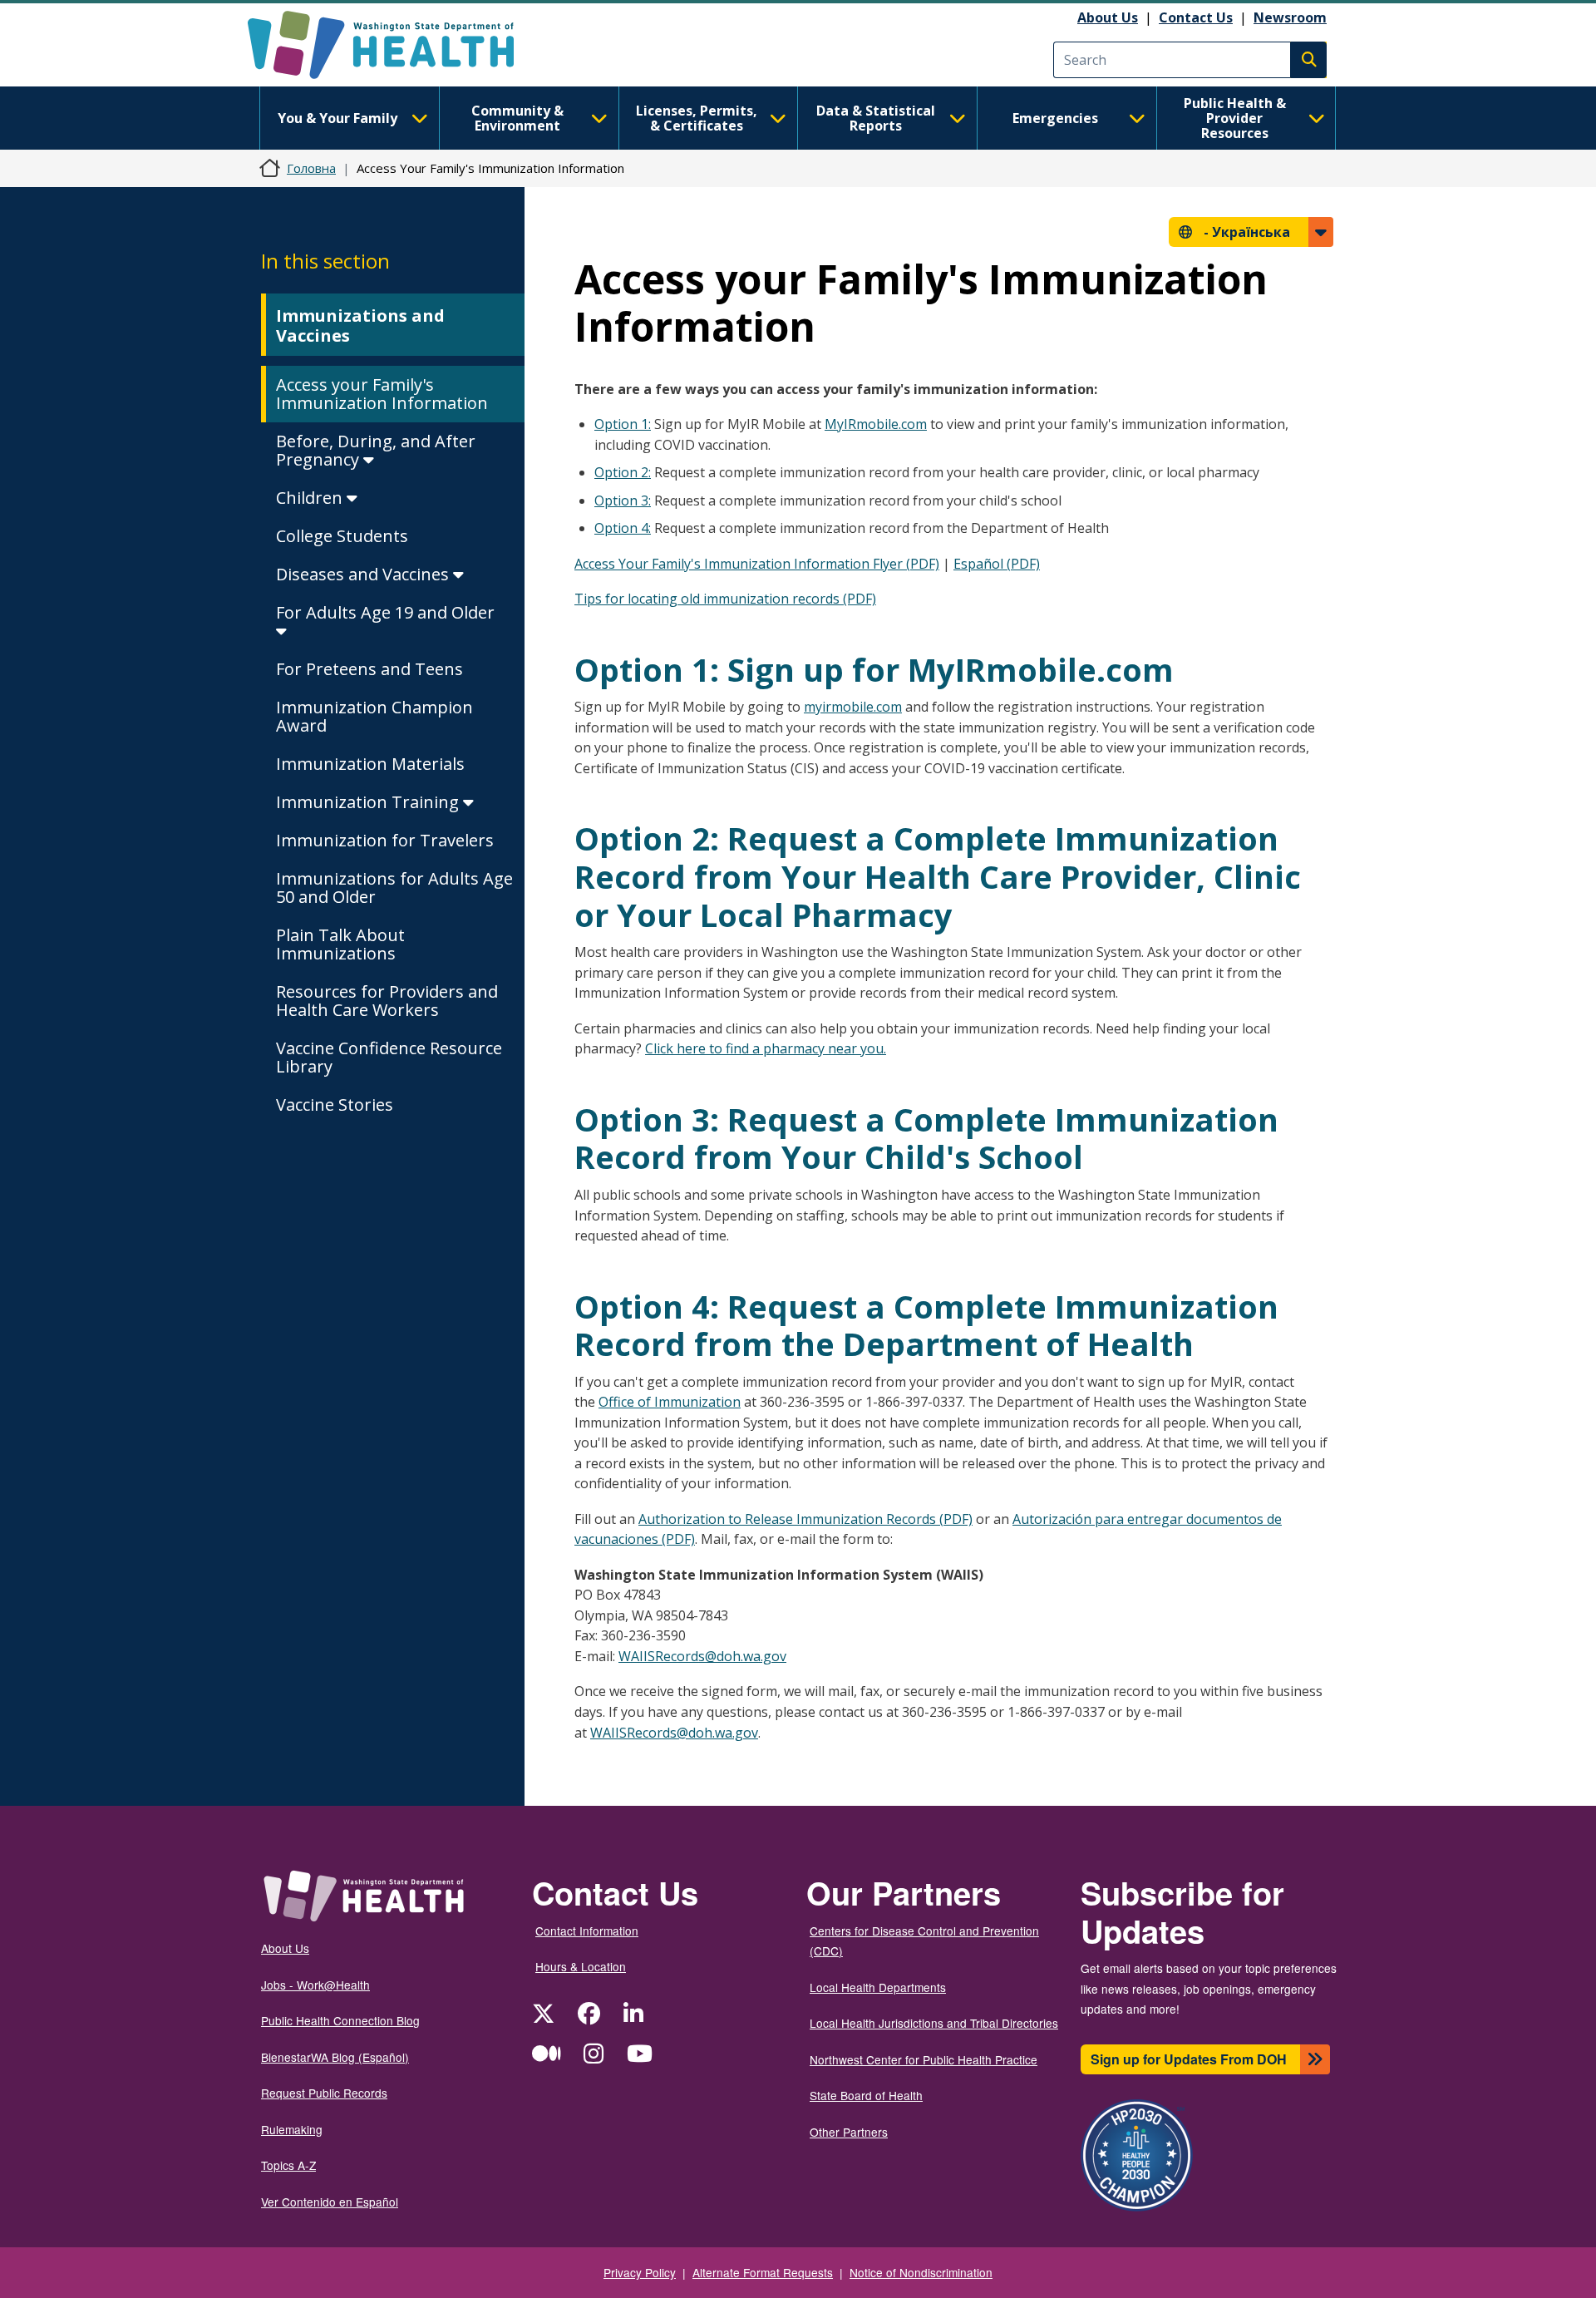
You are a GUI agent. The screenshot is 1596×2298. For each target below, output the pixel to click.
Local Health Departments (878, 1987)
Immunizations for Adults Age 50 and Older (394, 888)
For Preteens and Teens (369, 669)
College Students (342, 536)
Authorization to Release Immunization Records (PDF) (805, 1519)
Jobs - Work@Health (315, 1985)
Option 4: (623, 528)
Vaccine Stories (335, 1105)
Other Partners (849, 2132)
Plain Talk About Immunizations (340, 944)
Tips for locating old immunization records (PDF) (725, 599)
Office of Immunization (670, 1402)
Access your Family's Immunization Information (382, 394)
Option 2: (623, 472)
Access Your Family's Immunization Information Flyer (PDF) (757, 564)
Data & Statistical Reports (876, 118)
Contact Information (587, 1931)
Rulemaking (292, 2129)
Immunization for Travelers (385, 840)
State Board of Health (866, 2095)
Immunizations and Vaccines (360, 325)
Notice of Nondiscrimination (921, 2272)
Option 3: (623, 501)
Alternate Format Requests (763, 2272)
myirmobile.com (853, 707)
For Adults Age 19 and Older (385, 612)
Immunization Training (369, 802)
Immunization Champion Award (374, 716)
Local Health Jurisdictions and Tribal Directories (934, 2023)
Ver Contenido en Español (330, 2202)
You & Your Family (337, 118)
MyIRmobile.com (876, 424)
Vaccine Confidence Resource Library (389, 1057)
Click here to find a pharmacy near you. (766, 1048)
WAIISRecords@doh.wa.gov (702, 1656)
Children (311, 498)
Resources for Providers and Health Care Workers (387, 1001)
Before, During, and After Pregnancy (376, 450)
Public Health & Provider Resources (1235, 118)
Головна (311, 168)
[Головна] (395, 45)
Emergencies (1055, 118)
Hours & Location (581, 1966)
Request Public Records (324, 2093)
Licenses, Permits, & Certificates (697, 118)
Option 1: (623, 424)
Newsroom (1290, 17)
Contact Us (1196, 17)
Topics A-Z (288, 2165)
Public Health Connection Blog (340, 2020)
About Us (1108, 17)
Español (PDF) (997, 564)
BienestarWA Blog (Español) (335, 2057)
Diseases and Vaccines (365, 574)
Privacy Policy (640, 2272)
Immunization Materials (370, 764)
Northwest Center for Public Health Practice (924, 2059)
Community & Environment (517, 118)
